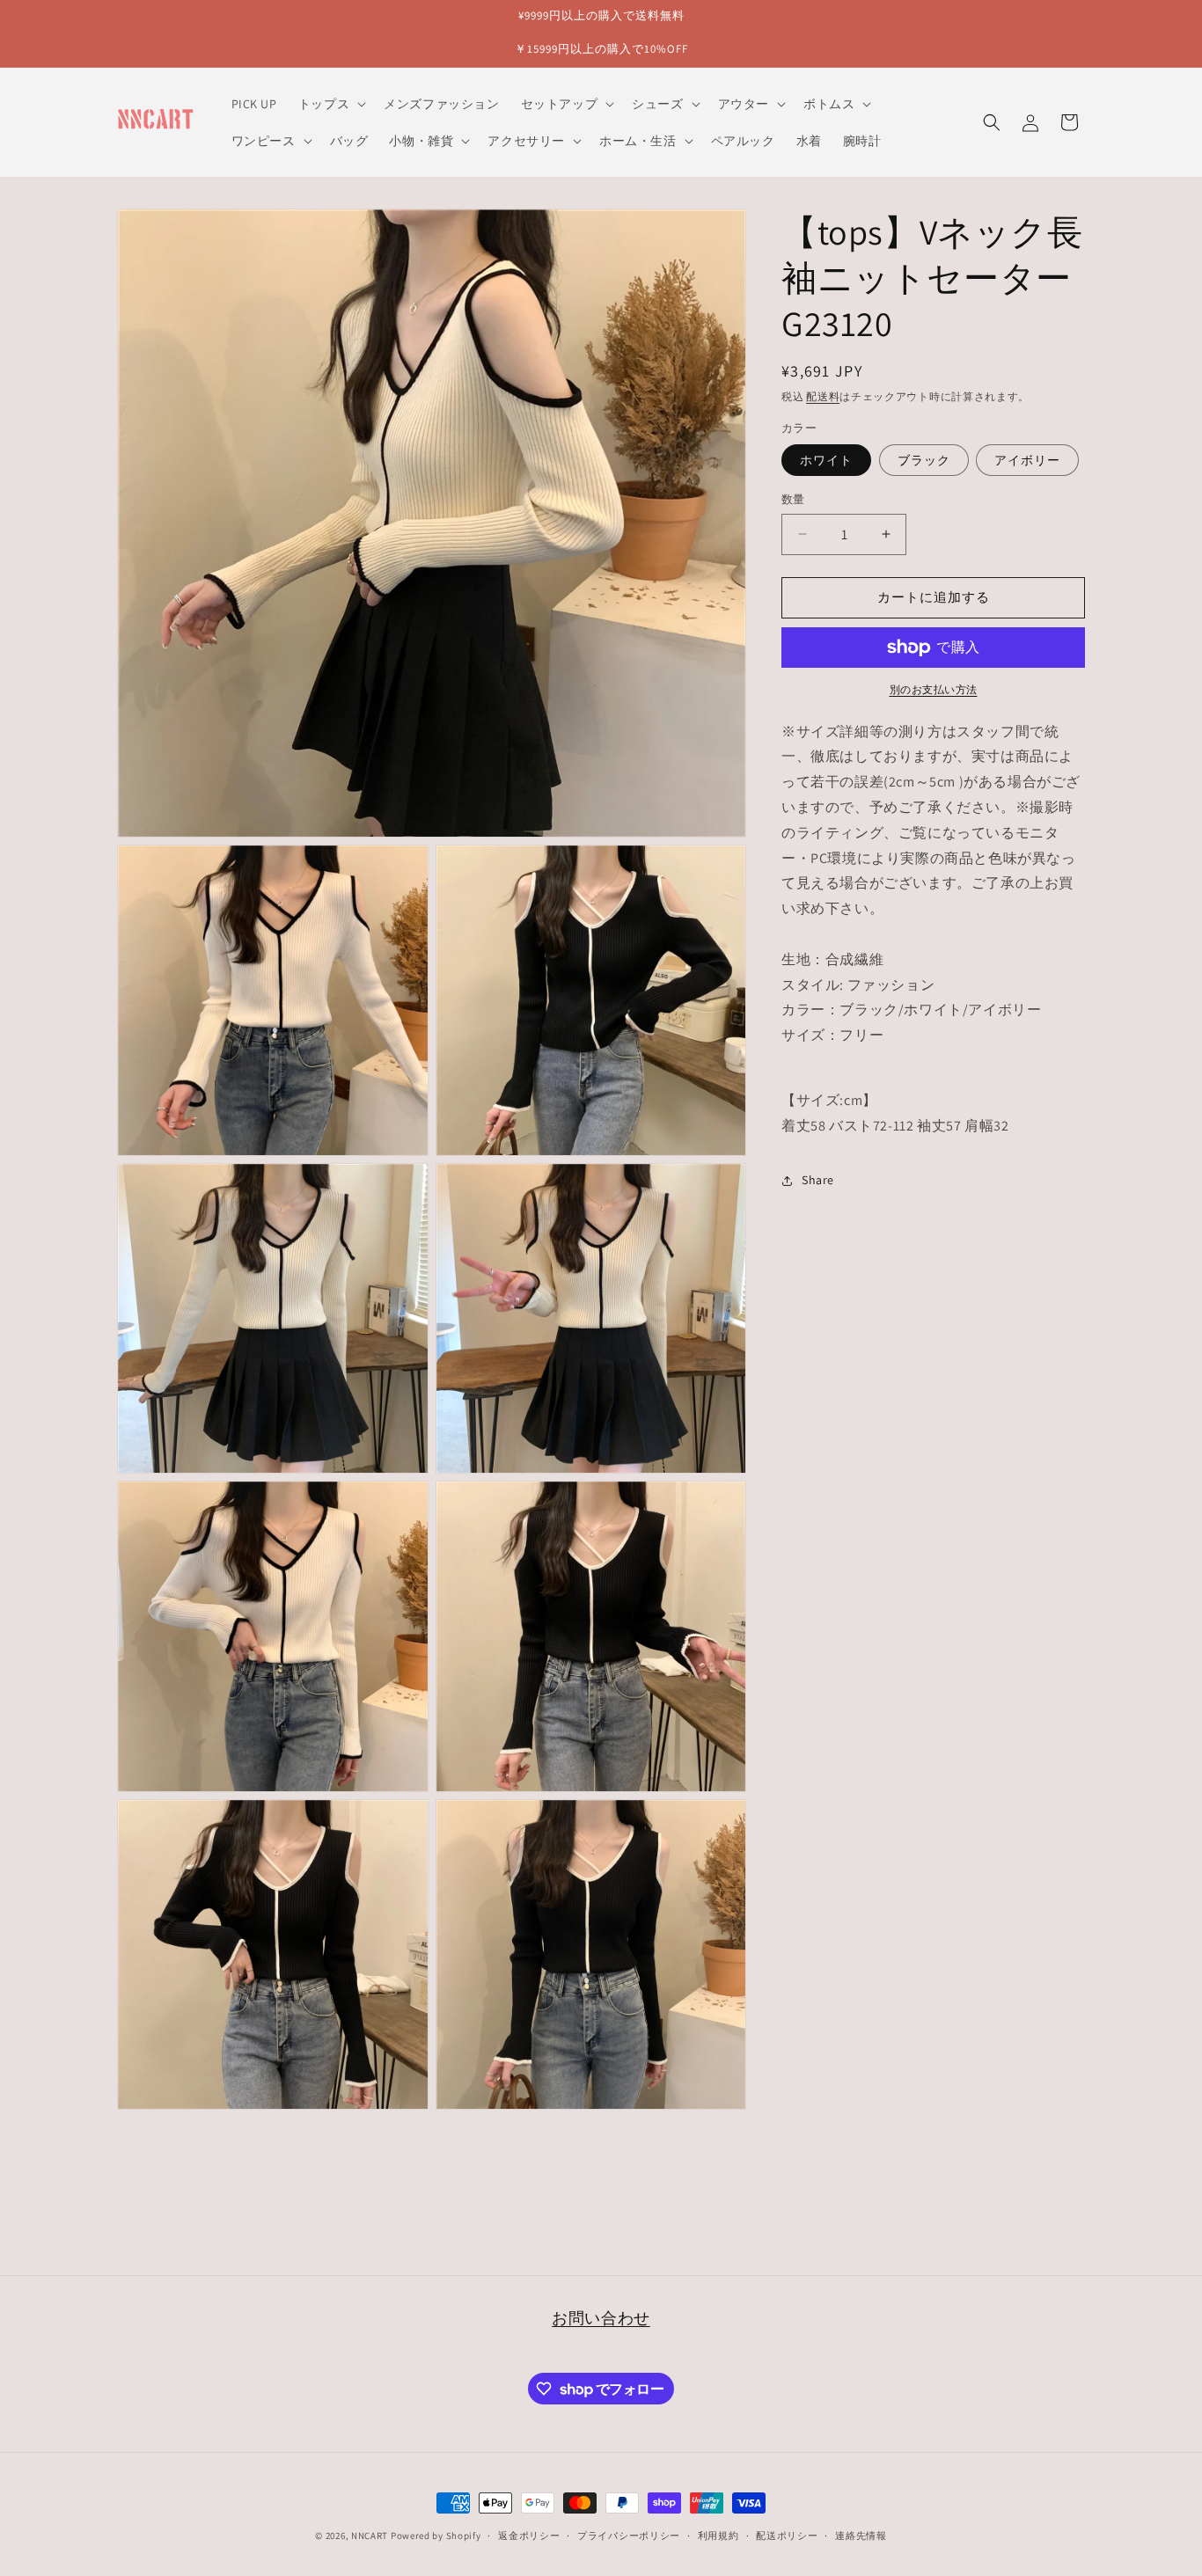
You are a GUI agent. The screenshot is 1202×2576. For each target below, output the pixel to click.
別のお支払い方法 (934, 689)
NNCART (370, 2536)
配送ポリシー (787, 2536)
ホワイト (826, 460)
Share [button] (818, 1180)
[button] (330, 104)
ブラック (924, 460)
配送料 (823, 396)
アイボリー (1027, 460)
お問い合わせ (601, 2318)
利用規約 (718, 2536)
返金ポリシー (529, 2536)
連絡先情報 (861, 2536)
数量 (793, 499)
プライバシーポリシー (629, 2536)
